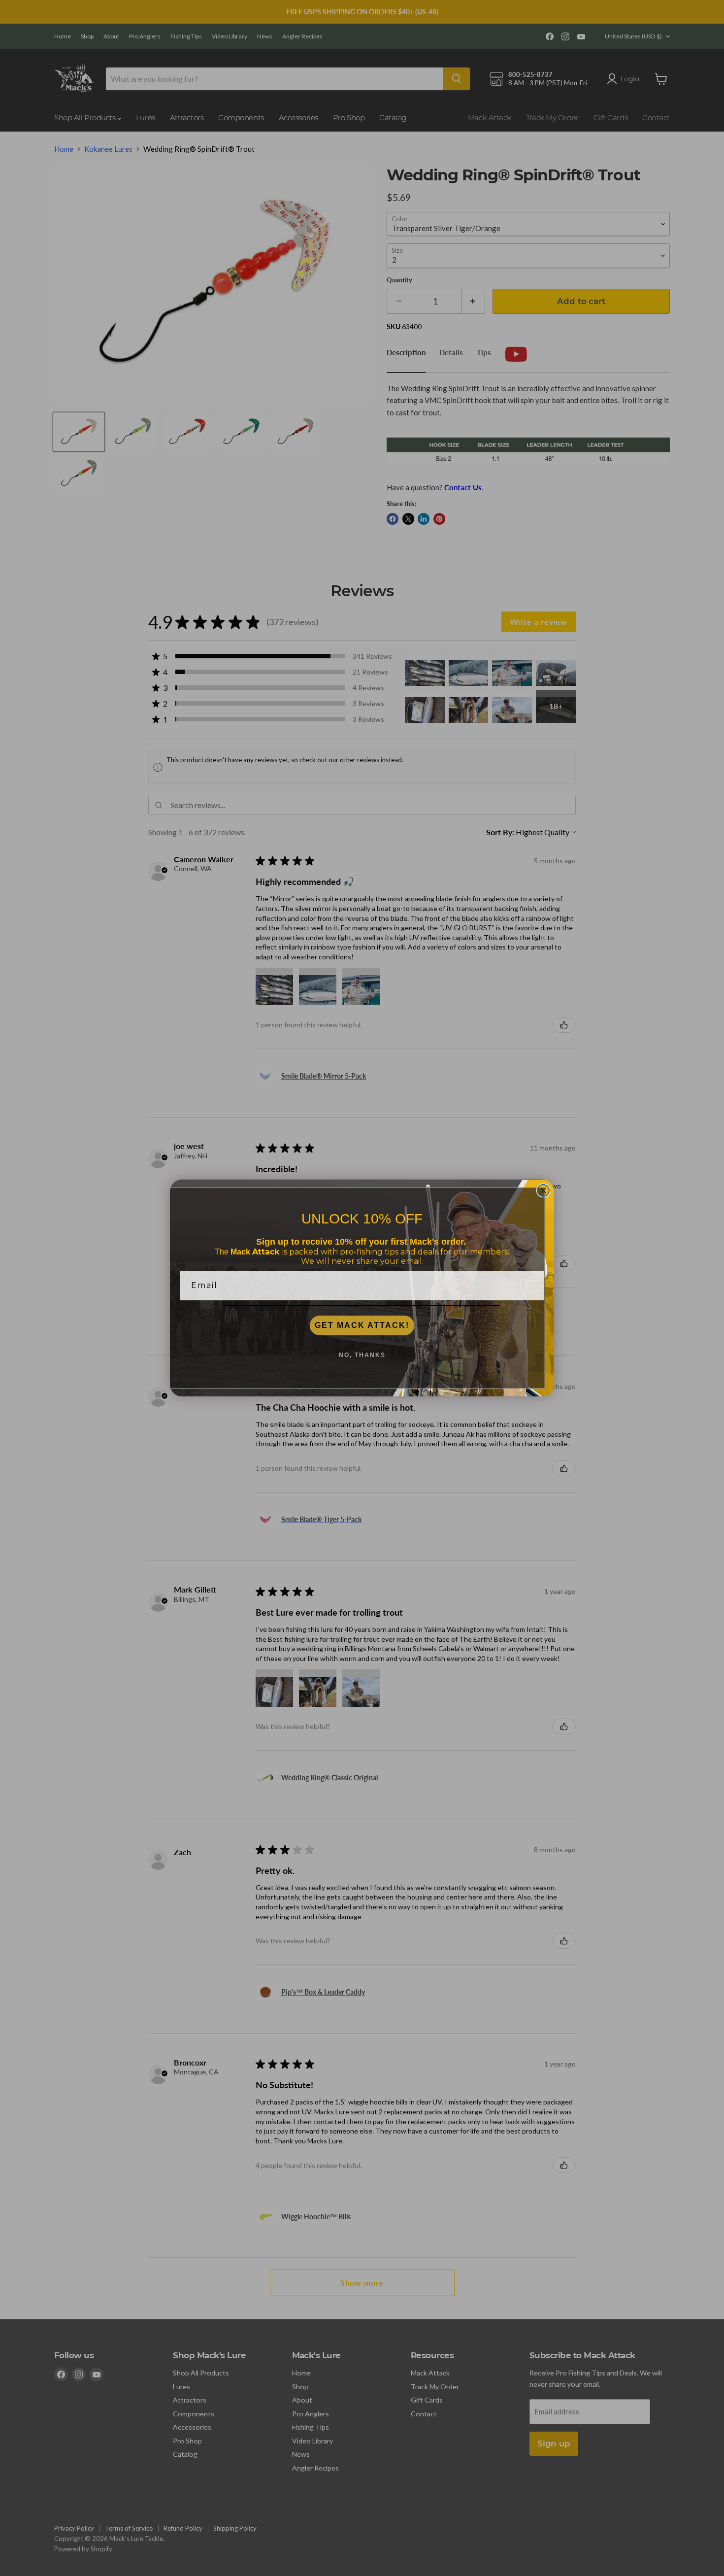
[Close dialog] (543, 1190)
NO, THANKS (362, 1355)
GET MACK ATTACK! (362, 1325)
